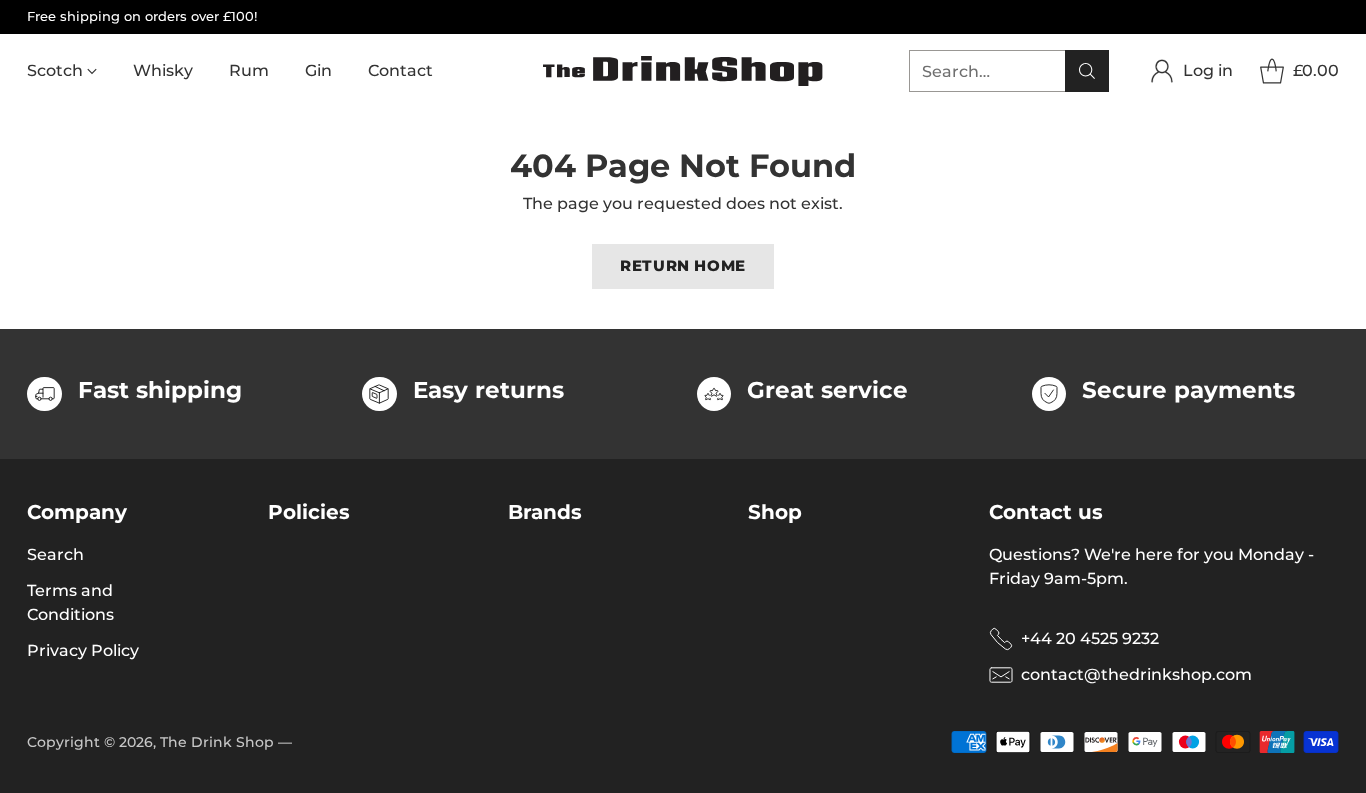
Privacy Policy (83, 650)
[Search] (1087, 71)
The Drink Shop (217, 742)
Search (55, 554)
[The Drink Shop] (683, 71)
